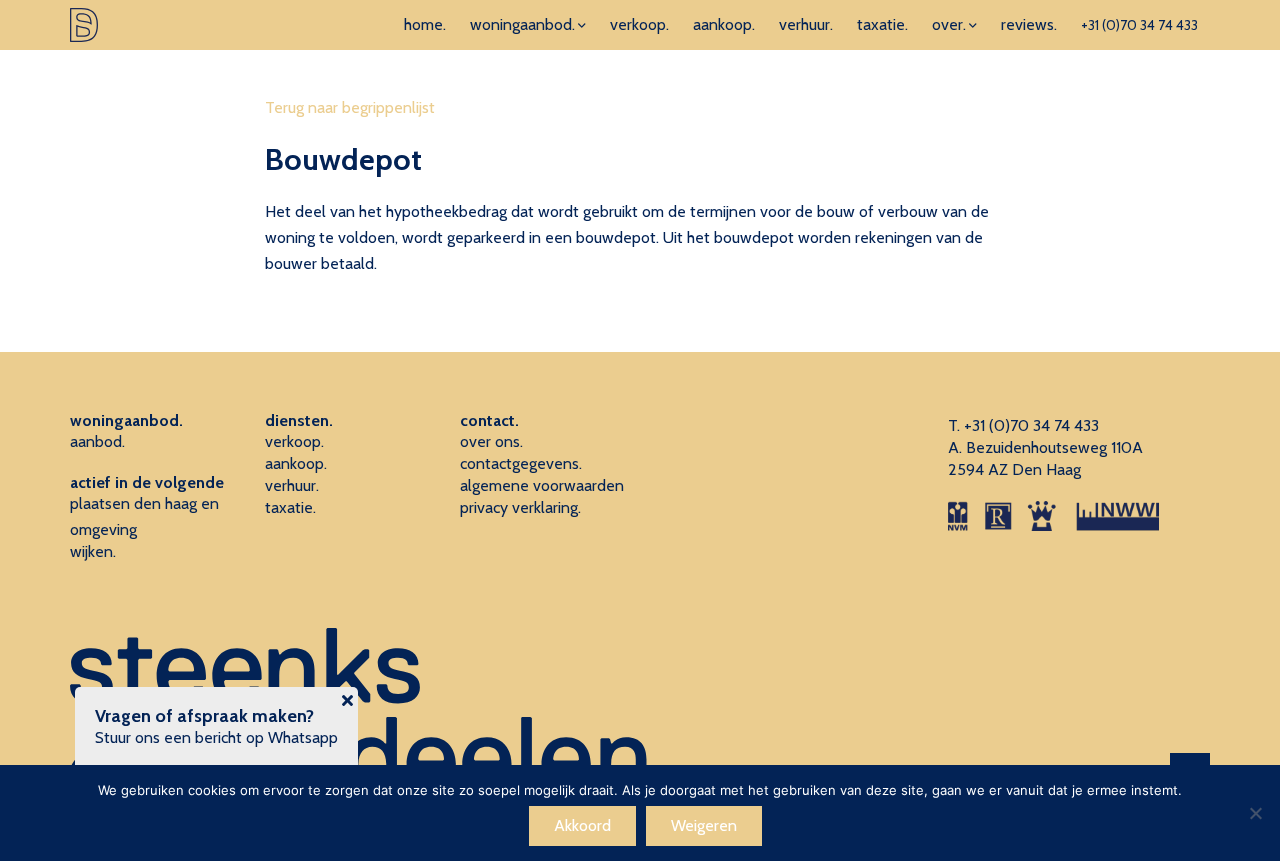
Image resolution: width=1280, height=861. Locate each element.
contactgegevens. (521, 463)
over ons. (491, 441)
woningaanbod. (522, 24)
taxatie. (882, 24)
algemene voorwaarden (542, 485)
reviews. (1029, 24)
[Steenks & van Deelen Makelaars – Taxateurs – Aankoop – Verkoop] (84, 25)
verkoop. (639, 24)
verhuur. (806, 24)
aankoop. (724, 24)
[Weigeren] (1255, 813)
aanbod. (97, 441)
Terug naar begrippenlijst (350, 107)
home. (425, 24)
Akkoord (582, 825)
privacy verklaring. (520, 507)
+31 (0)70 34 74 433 (1139, 25)
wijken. (93, 551)
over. (949, 24)
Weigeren (704, 825)
